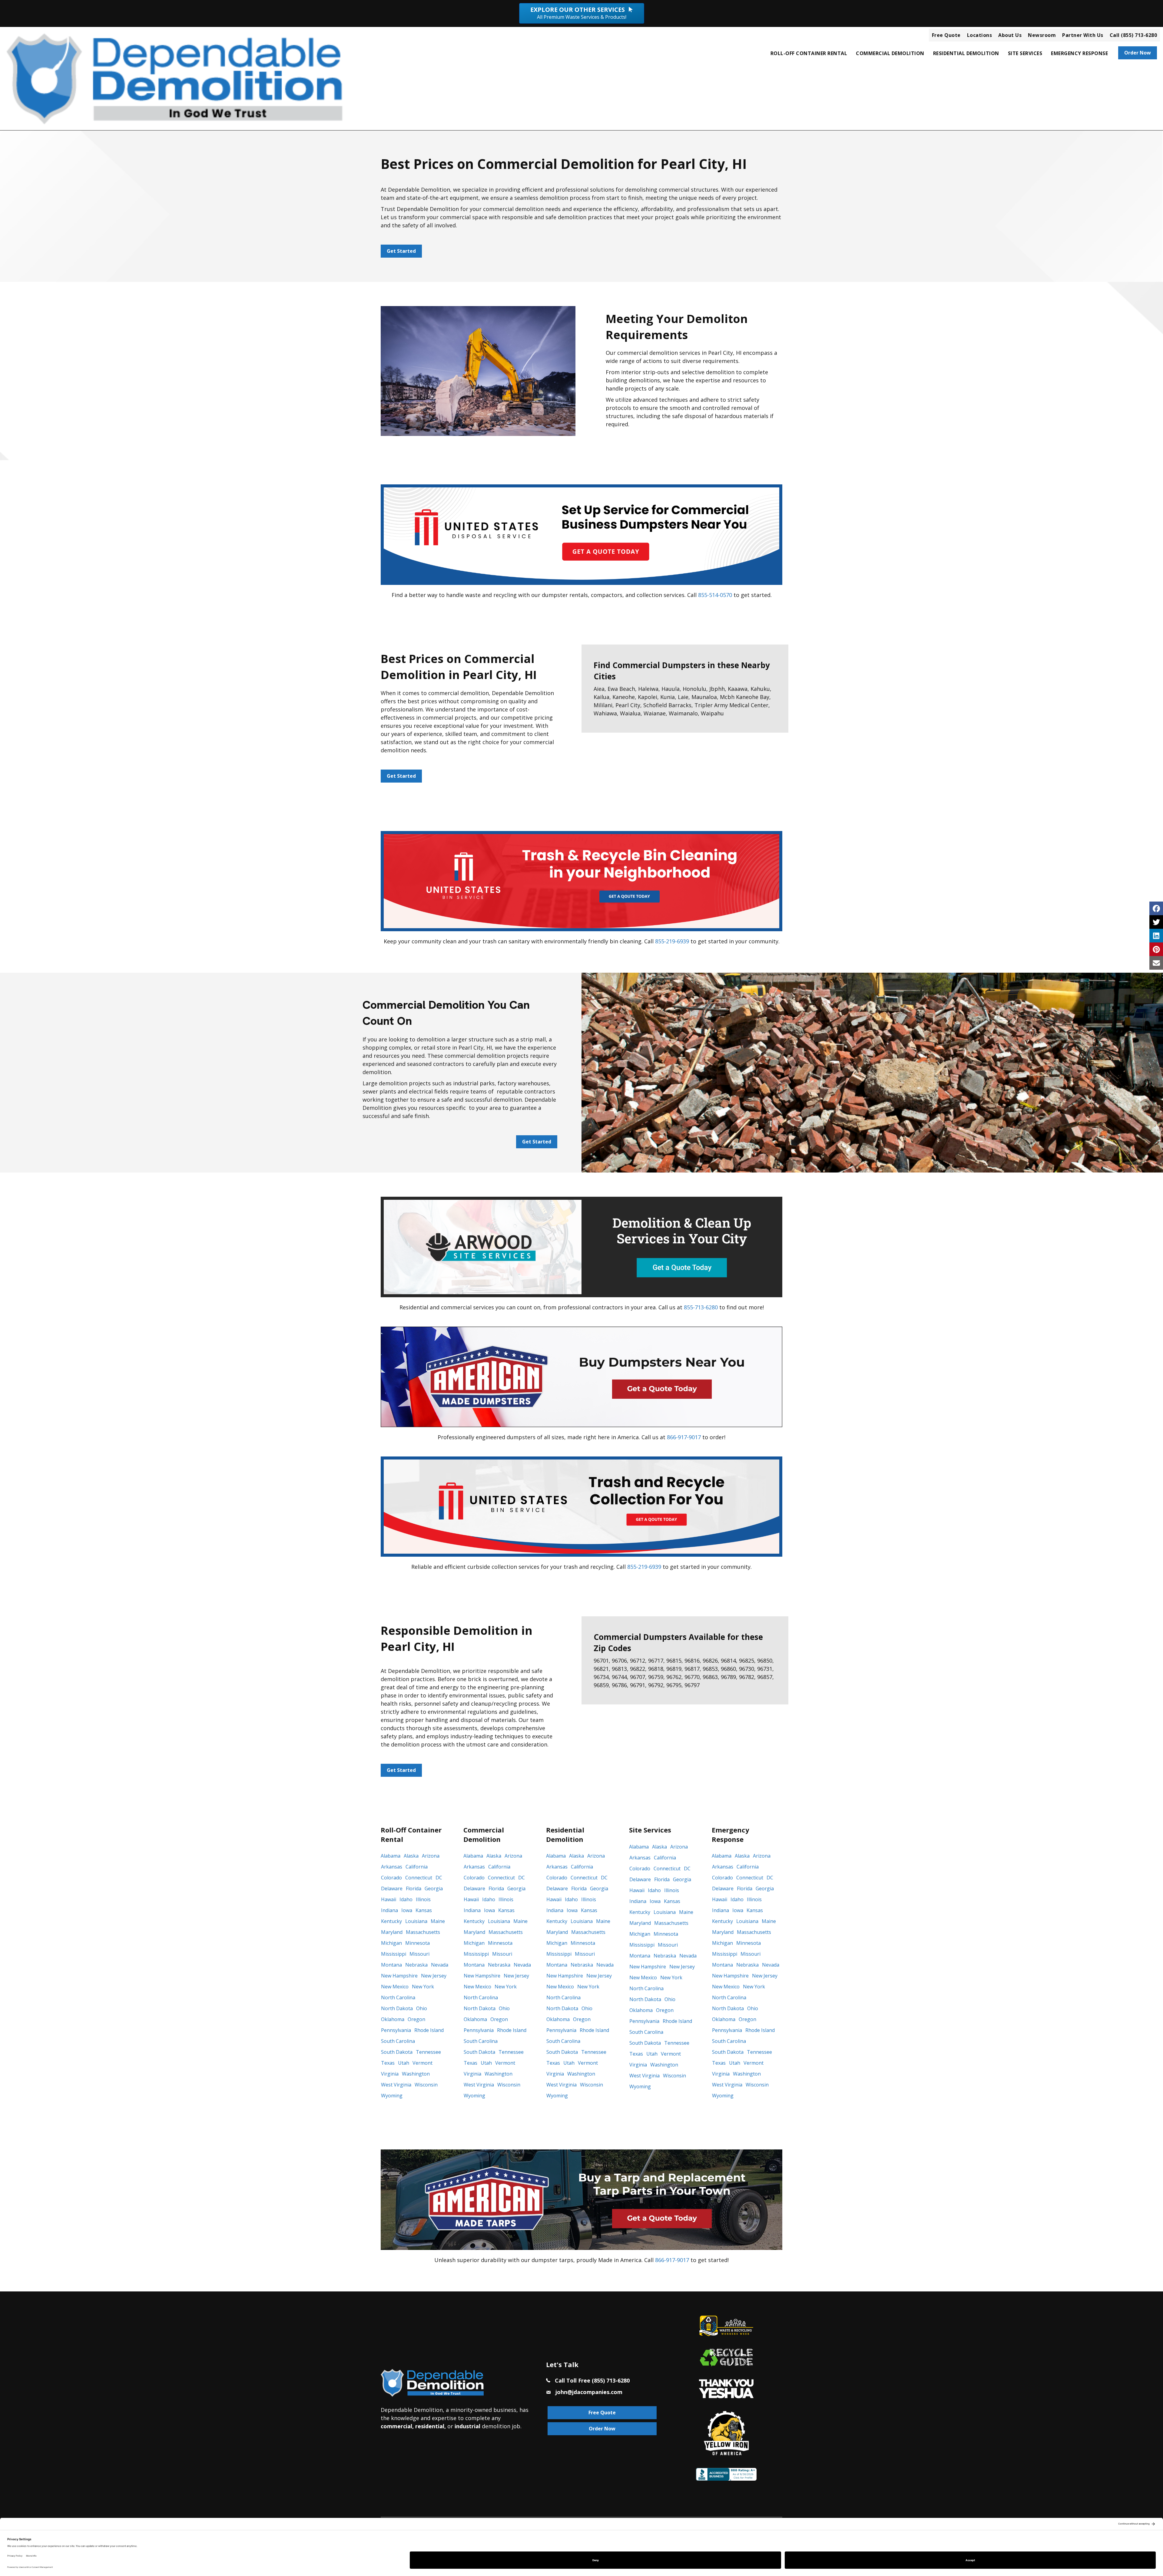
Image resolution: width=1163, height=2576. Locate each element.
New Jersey (434, 1976)
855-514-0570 (715, 595)
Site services (1025, 53)
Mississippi (394, 1954)
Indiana (389, 1910)
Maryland (392, 1932)
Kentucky (391, 1921)
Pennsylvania (396, 2030)
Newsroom (1042, 35)
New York (423, 1987)
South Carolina (398, 2041)
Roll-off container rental (809, 53)
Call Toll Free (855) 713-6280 (592, 2380)
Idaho (406, 1899)
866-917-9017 (684, 1437)
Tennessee (428, 2052)
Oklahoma (393, 2019)
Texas (388, 2063)
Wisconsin (426, 2085)
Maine (438, 1921)
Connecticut (419, 1878)
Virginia (390, 2074)
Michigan (391, 1943)
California (417, 1867)
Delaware (392, 1888)
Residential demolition (966, 53)
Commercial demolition (890, 53)
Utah (404, 2063)
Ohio (422, 2008)
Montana (391, 1965)
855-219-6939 (672, 941)
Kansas (424, 1910)
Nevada (440, 1965)
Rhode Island (429, 2030)
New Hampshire (399, 1976)
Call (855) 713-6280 (1133, 35)
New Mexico (395, 1987)
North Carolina (398, 1997)
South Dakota (397, 2052)
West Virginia (396, 2085)
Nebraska (416, 1965)
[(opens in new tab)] (581, 534)
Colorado (391, 1878)
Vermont (422, 2063)
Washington (416, 2074)
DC (439, 1878)
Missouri (419, 1954)
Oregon (416, 2019)
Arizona (431, 1856)
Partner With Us (1083, 35)
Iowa (407, 1910)
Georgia (434, 1888)
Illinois (423, 1899)
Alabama (391, 1856)
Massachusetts (423, 1932)
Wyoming (392, 2096)
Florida (414, 1888)
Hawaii (389, 1899)
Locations (980, 35)
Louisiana (416, 1921)
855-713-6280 (701, 1307)
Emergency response (1079, 53)
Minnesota (417, 1943)
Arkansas (392, 1867)
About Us (1010, 35)
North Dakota (397, 2008)
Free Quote (946, 35)
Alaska (411, 1856)
